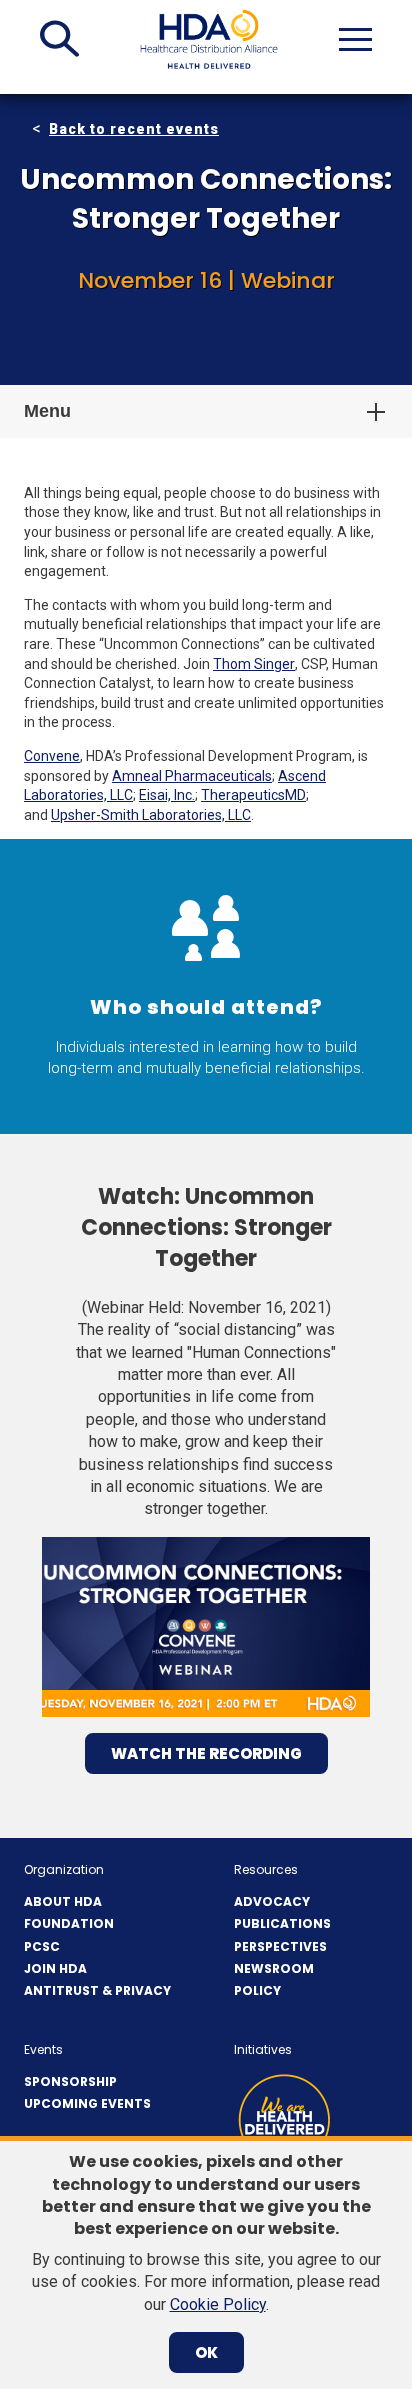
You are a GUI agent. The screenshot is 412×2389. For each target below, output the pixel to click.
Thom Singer (254, 664)
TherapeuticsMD (253, 795)
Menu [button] (47, 411)
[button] (59, 39)
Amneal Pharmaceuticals (192, 776)
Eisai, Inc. (167, 795)
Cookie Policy (218, 2304)
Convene (52, 756)
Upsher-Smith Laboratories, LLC (151, 815)
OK (206, 2352)
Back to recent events (134, 129)
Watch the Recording (206, 1753)
